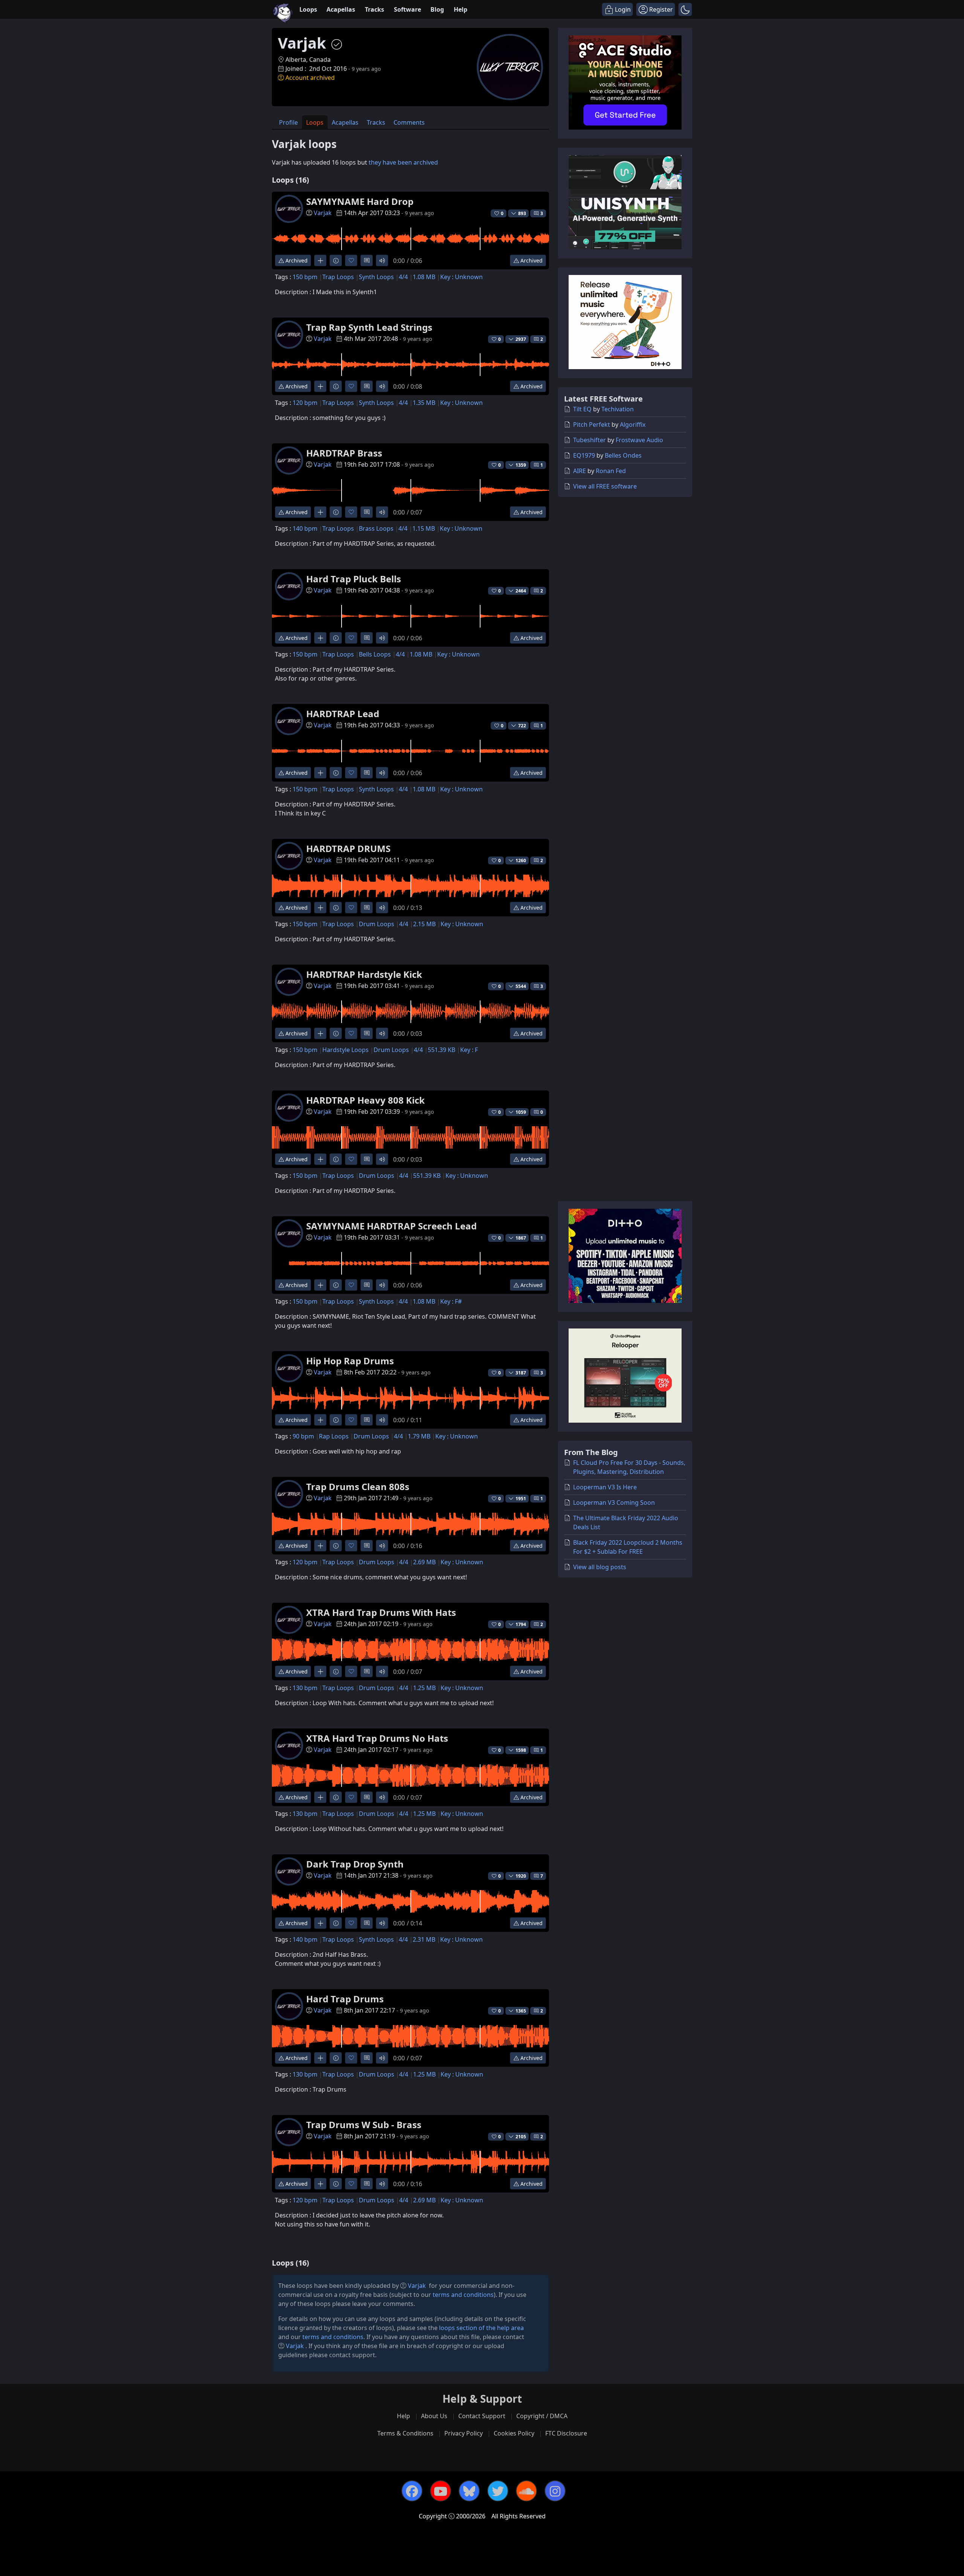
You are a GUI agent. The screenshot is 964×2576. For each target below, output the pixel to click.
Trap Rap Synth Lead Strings (369, 327)
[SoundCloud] (526, 2491)
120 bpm (305, 403)
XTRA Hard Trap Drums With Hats (381, 1612)
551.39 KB (442, 1050)
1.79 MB (419, 1436)
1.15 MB (424, 528)
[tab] (288, 122)
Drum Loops (377, 924)
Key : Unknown (461, 277)
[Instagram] (555, 2491)
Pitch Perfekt (592, 424)
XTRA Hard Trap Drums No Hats (377, 1738)
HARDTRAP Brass (344, 453)
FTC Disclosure (566, 2433)
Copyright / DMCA (542, 2416)
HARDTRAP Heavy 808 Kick (365, 1100)
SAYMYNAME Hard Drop (360, 201)
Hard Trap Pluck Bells (354, 579)
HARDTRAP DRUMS (348, 848)
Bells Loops (375, 654)
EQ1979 (584, 455)
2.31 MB (424, 1939)
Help (461, 9)
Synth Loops (376, 277)
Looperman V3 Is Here (605, 1487)
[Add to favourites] (351, 260)
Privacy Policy (464, 2433)
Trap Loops (338, 277)
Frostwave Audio (639, 440)
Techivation (618, 409)
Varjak (323, 213)
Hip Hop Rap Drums (350, 1361)
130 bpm (305, 1688)
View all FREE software (605, 486)
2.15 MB (424, 924)
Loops (308, 9)
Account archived (310, 78)
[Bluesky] (469, 2491)
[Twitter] (498, 2491)
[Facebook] (412, 2491)
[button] (685, 9)
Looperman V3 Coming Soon (614, 1503)
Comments (409, 122)
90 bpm (303, 1436)
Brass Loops (376, 528)
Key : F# (451, 1301)
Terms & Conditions (405, 2433)
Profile (288, 122)
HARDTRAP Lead (343, 714)
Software (407, 9)
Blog (437, 9)
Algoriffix (633, 424)
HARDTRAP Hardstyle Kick (364, 974)
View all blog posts (600, 1567)
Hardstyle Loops (345, 1050)
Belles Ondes (623, 455)
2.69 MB (424, 1562)
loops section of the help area (481, 2328)
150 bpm (305, 277)
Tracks (374, 9)
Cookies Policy (514, 2433)
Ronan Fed (611, 471)
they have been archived (403, 162)
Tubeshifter (590, 440)
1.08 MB (424, 277)
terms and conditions (463, 2295)
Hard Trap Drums (345, 1999)
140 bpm (305, 528)
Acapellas (341, 9)
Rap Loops (334, 1436)
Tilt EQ (582, 409)
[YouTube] (441, 2491)
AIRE (580, 471)
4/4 (403, 277)
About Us (434, 2416)
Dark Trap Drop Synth (355, 1864)
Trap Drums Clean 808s (358, 1487)
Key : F (469, 1050)
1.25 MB (424, 1688)
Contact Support (482, 2416)
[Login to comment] (367, 260)
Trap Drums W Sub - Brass (364, 2125)
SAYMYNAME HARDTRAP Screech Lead (391, 1226)
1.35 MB (424, 403)
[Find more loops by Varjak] (320, 260)
